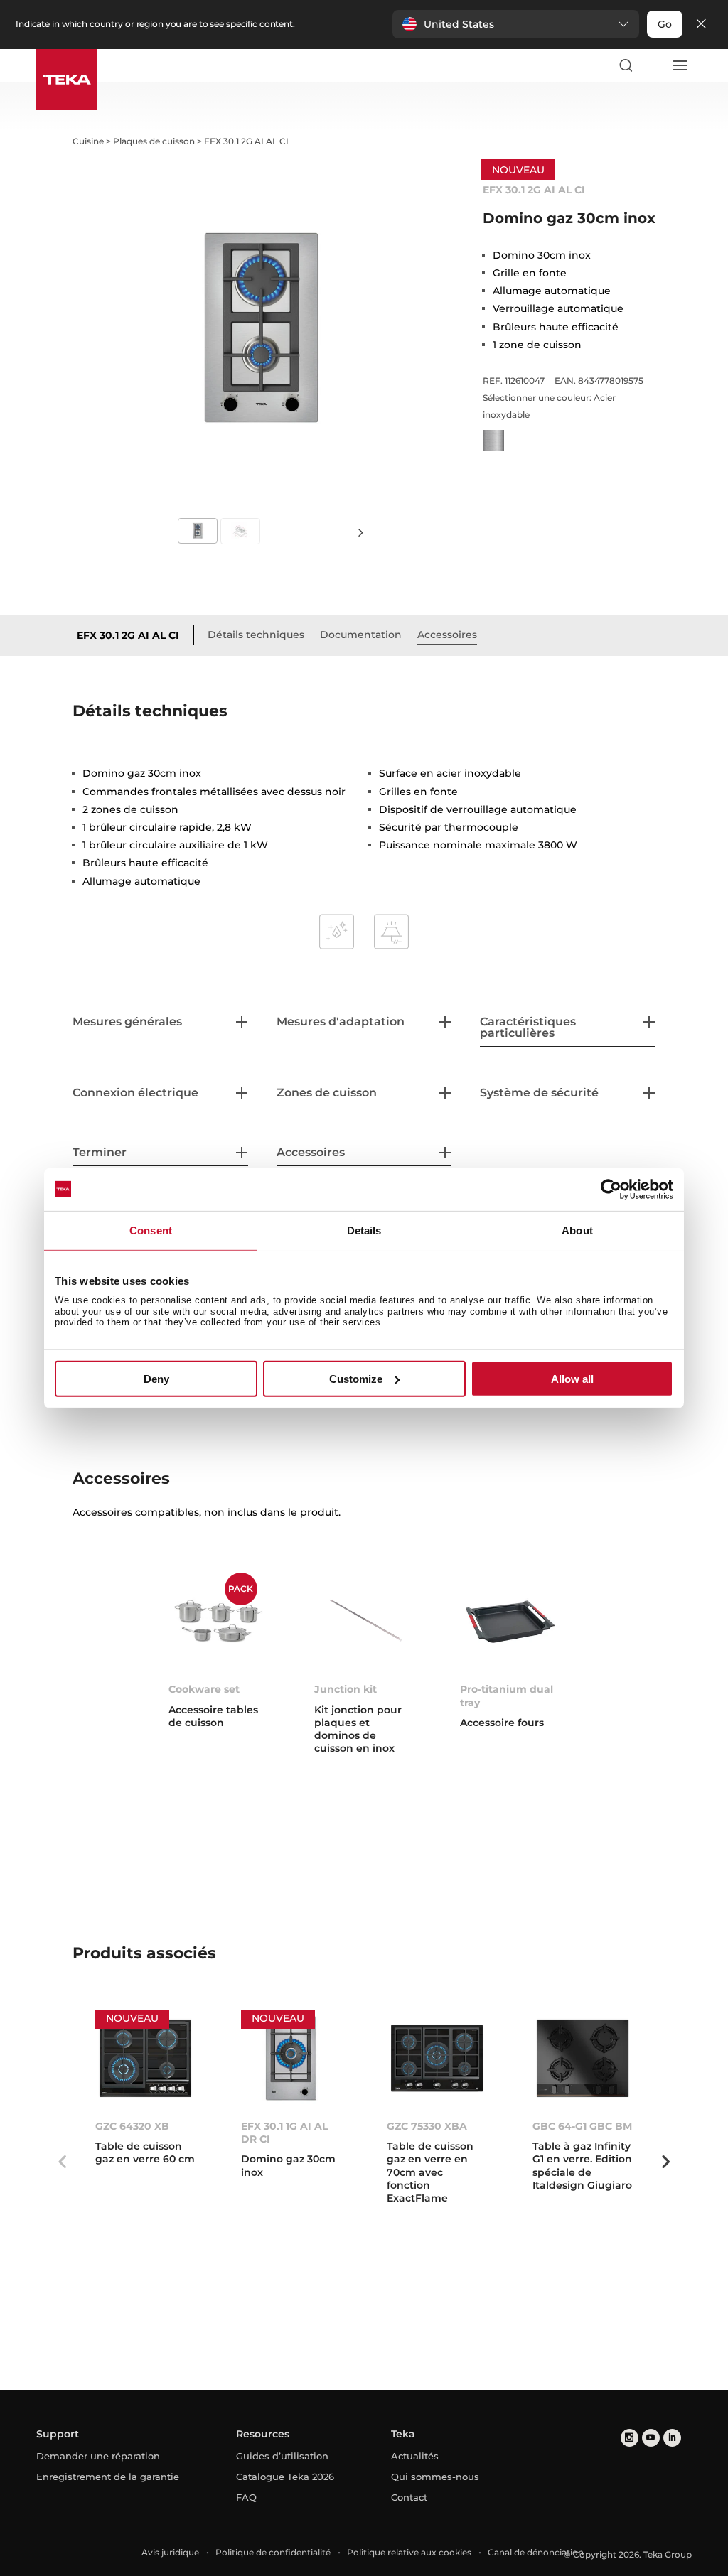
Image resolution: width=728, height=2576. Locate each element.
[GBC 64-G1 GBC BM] (583, 2059)
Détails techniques (256, 635)
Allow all (572, 1379)
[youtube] (651, 2438)
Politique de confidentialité (273, 2552)
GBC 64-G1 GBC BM (582, 2126)
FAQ (246, 2497)
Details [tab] (364, 1230)
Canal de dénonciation (536, 2552)
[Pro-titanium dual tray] (510, 1622)
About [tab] (577, 1230)
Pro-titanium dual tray (507, 1696)
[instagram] (630, 2438)
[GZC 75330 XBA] (437, 2059)
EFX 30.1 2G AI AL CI (128, 635)
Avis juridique (170, 2552)
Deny (156, 1379)
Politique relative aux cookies (409, 2552)
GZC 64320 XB (132, 2126)
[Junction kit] (364, 1622)
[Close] (701, 25)
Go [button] (665, 24)
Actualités (415, 2456)
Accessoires (447, 635)
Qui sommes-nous (435, 2477)
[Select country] (653, 65)
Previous (62, 2162)
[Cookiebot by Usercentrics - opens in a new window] (611, 1189)
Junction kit (346, 1689)
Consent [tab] (151, 1230)
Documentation (361, 635)
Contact (409, 2497)
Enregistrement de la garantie (108, 2477)
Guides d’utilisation (282, 2456)
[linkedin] (672, 2438)
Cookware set (204, 1689)
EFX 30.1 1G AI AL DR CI (284, 2133)
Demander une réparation (98, 2456)
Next (361, 532)
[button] (516, 24)
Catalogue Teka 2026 (285, 2477)
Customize (356, 1379)
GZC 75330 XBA (427, 2126)
